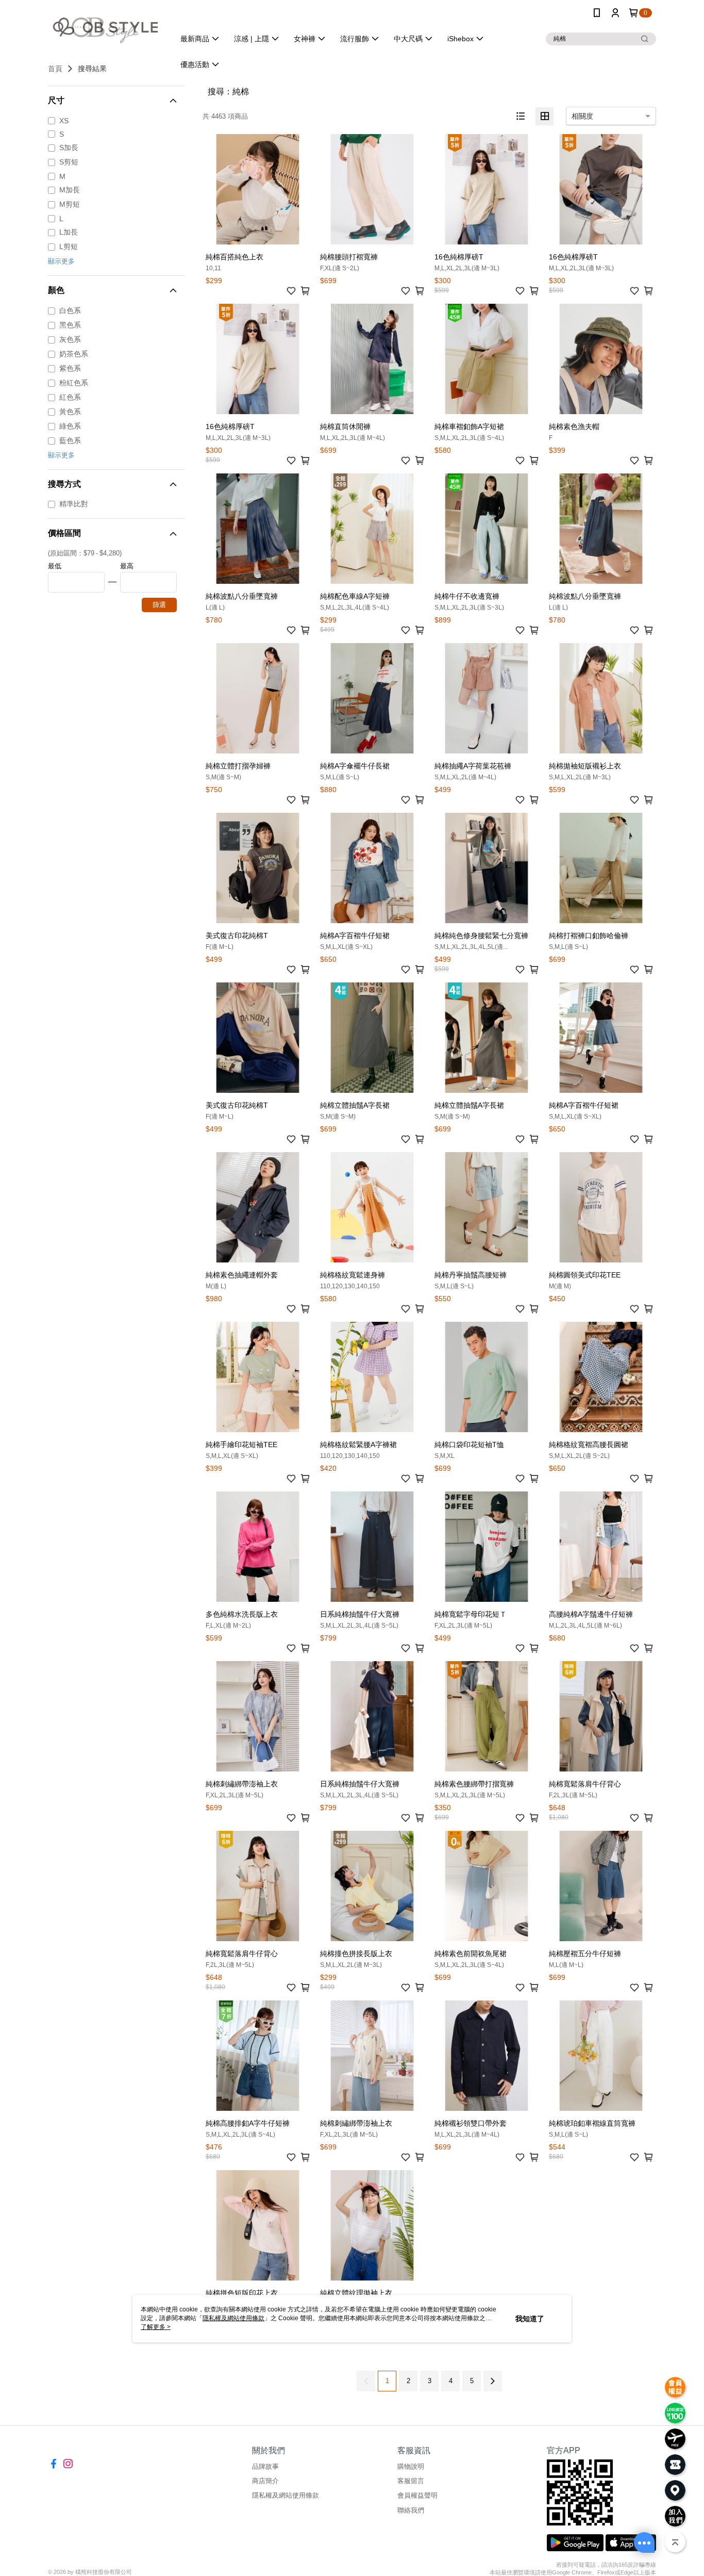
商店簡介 (265, 2481)
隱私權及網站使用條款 (286, 2495)
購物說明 (411, 2466)
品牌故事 (265, 2466)
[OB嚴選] (105, 27)
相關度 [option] (582, 116)
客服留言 (411, 2481)
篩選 (159, 605)
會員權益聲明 (417, 2495)
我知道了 (530, 2319)
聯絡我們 (411, 2510)
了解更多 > (156, 2327)
